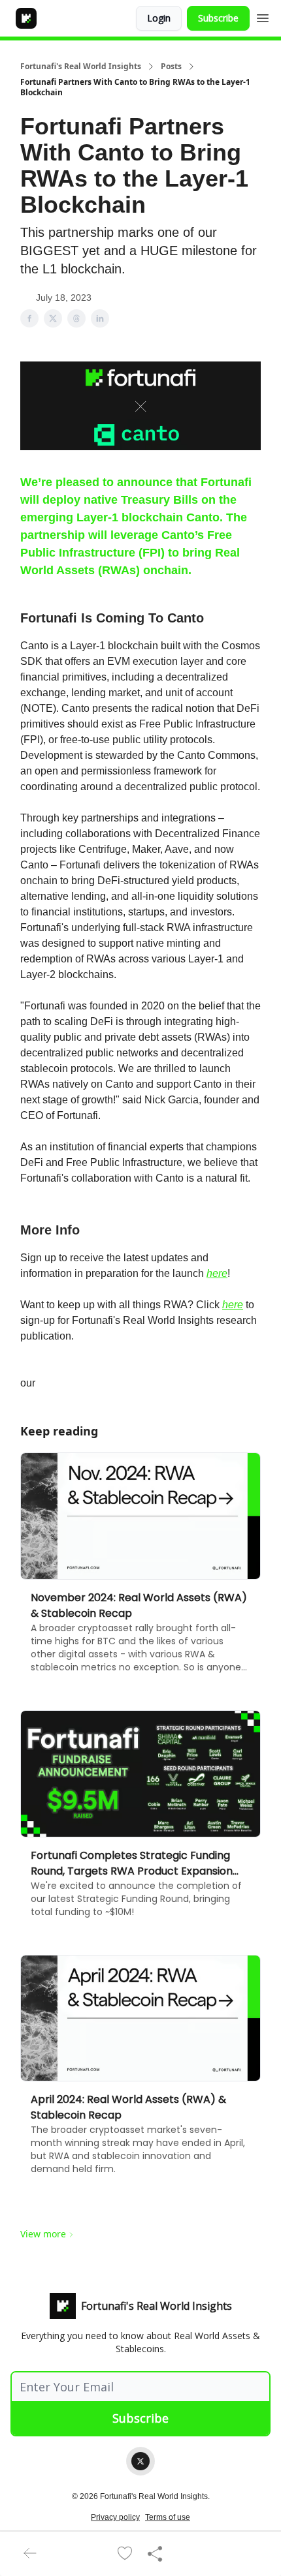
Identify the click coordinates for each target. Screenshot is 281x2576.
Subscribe (218, 18)
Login (159, 18)
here (217, 1273)
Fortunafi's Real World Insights (81, 67)
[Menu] (263, 16)
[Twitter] (140, 2461)
